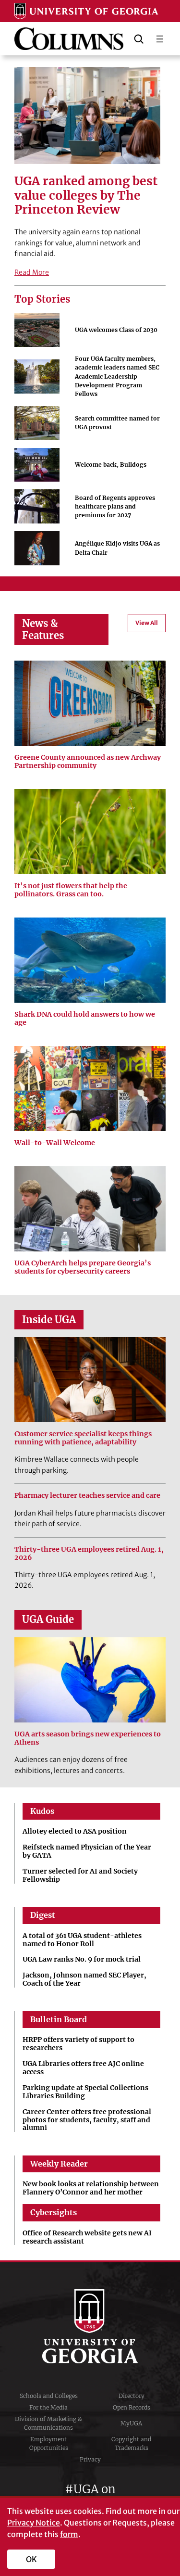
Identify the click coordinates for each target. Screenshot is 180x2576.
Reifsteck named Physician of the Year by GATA (87, 1851)
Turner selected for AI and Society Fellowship (80, 1875)
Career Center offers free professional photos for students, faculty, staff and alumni (87, 2120)
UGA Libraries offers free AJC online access (83, 2068)
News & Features (43, 629)
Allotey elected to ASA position (75, 1831)
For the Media (48, 2407)
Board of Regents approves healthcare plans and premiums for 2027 (115, 506)
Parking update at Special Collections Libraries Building (85, 2092)
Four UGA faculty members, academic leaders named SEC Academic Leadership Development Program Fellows (117, 376)
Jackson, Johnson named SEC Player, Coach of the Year (84, 1979)
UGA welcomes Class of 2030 (116, 330)
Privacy (90, 2459)
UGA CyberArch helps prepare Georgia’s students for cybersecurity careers (83, 1267)
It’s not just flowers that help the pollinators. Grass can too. (71, 890)
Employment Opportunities (49, 2443)
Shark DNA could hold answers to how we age (85, 1019)
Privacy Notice (34, 2523)
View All (147, 623)
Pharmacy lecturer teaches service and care (87, 1496)
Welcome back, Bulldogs (111, 465)
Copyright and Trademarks (131, 2443)
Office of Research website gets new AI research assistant (87, 2237)
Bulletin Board (59, 2019)
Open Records (132, 2407)
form (69, 2534)
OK (31, 2559)
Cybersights (54, 2212)
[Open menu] (160, 39)
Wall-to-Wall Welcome (55, 1143)
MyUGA (131, 2423)
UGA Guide (48, 1620)
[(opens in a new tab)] (90, 1089)
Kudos (42, 1811)
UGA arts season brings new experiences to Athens (88, 1738)
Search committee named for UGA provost (117, 423)
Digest (43, 1915)
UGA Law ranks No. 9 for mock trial (82, 1959)
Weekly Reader (59, 2164)
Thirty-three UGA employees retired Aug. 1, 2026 (89, 1554)
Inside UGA (49, 1320)
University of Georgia (90, 2326)
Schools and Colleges (49, 2396)
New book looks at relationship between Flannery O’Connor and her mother (91, 2188)
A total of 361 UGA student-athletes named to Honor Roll (82, 1940)
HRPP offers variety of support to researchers (78, 2044)
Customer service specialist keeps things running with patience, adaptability (83, 1438)
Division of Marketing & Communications (48, 2423)
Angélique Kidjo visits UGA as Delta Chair (117, 548)
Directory (132, 2396)
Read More (32, 272)
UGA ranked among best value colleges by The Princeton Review (86, 196)
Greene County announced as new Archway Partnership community (88, 762)
